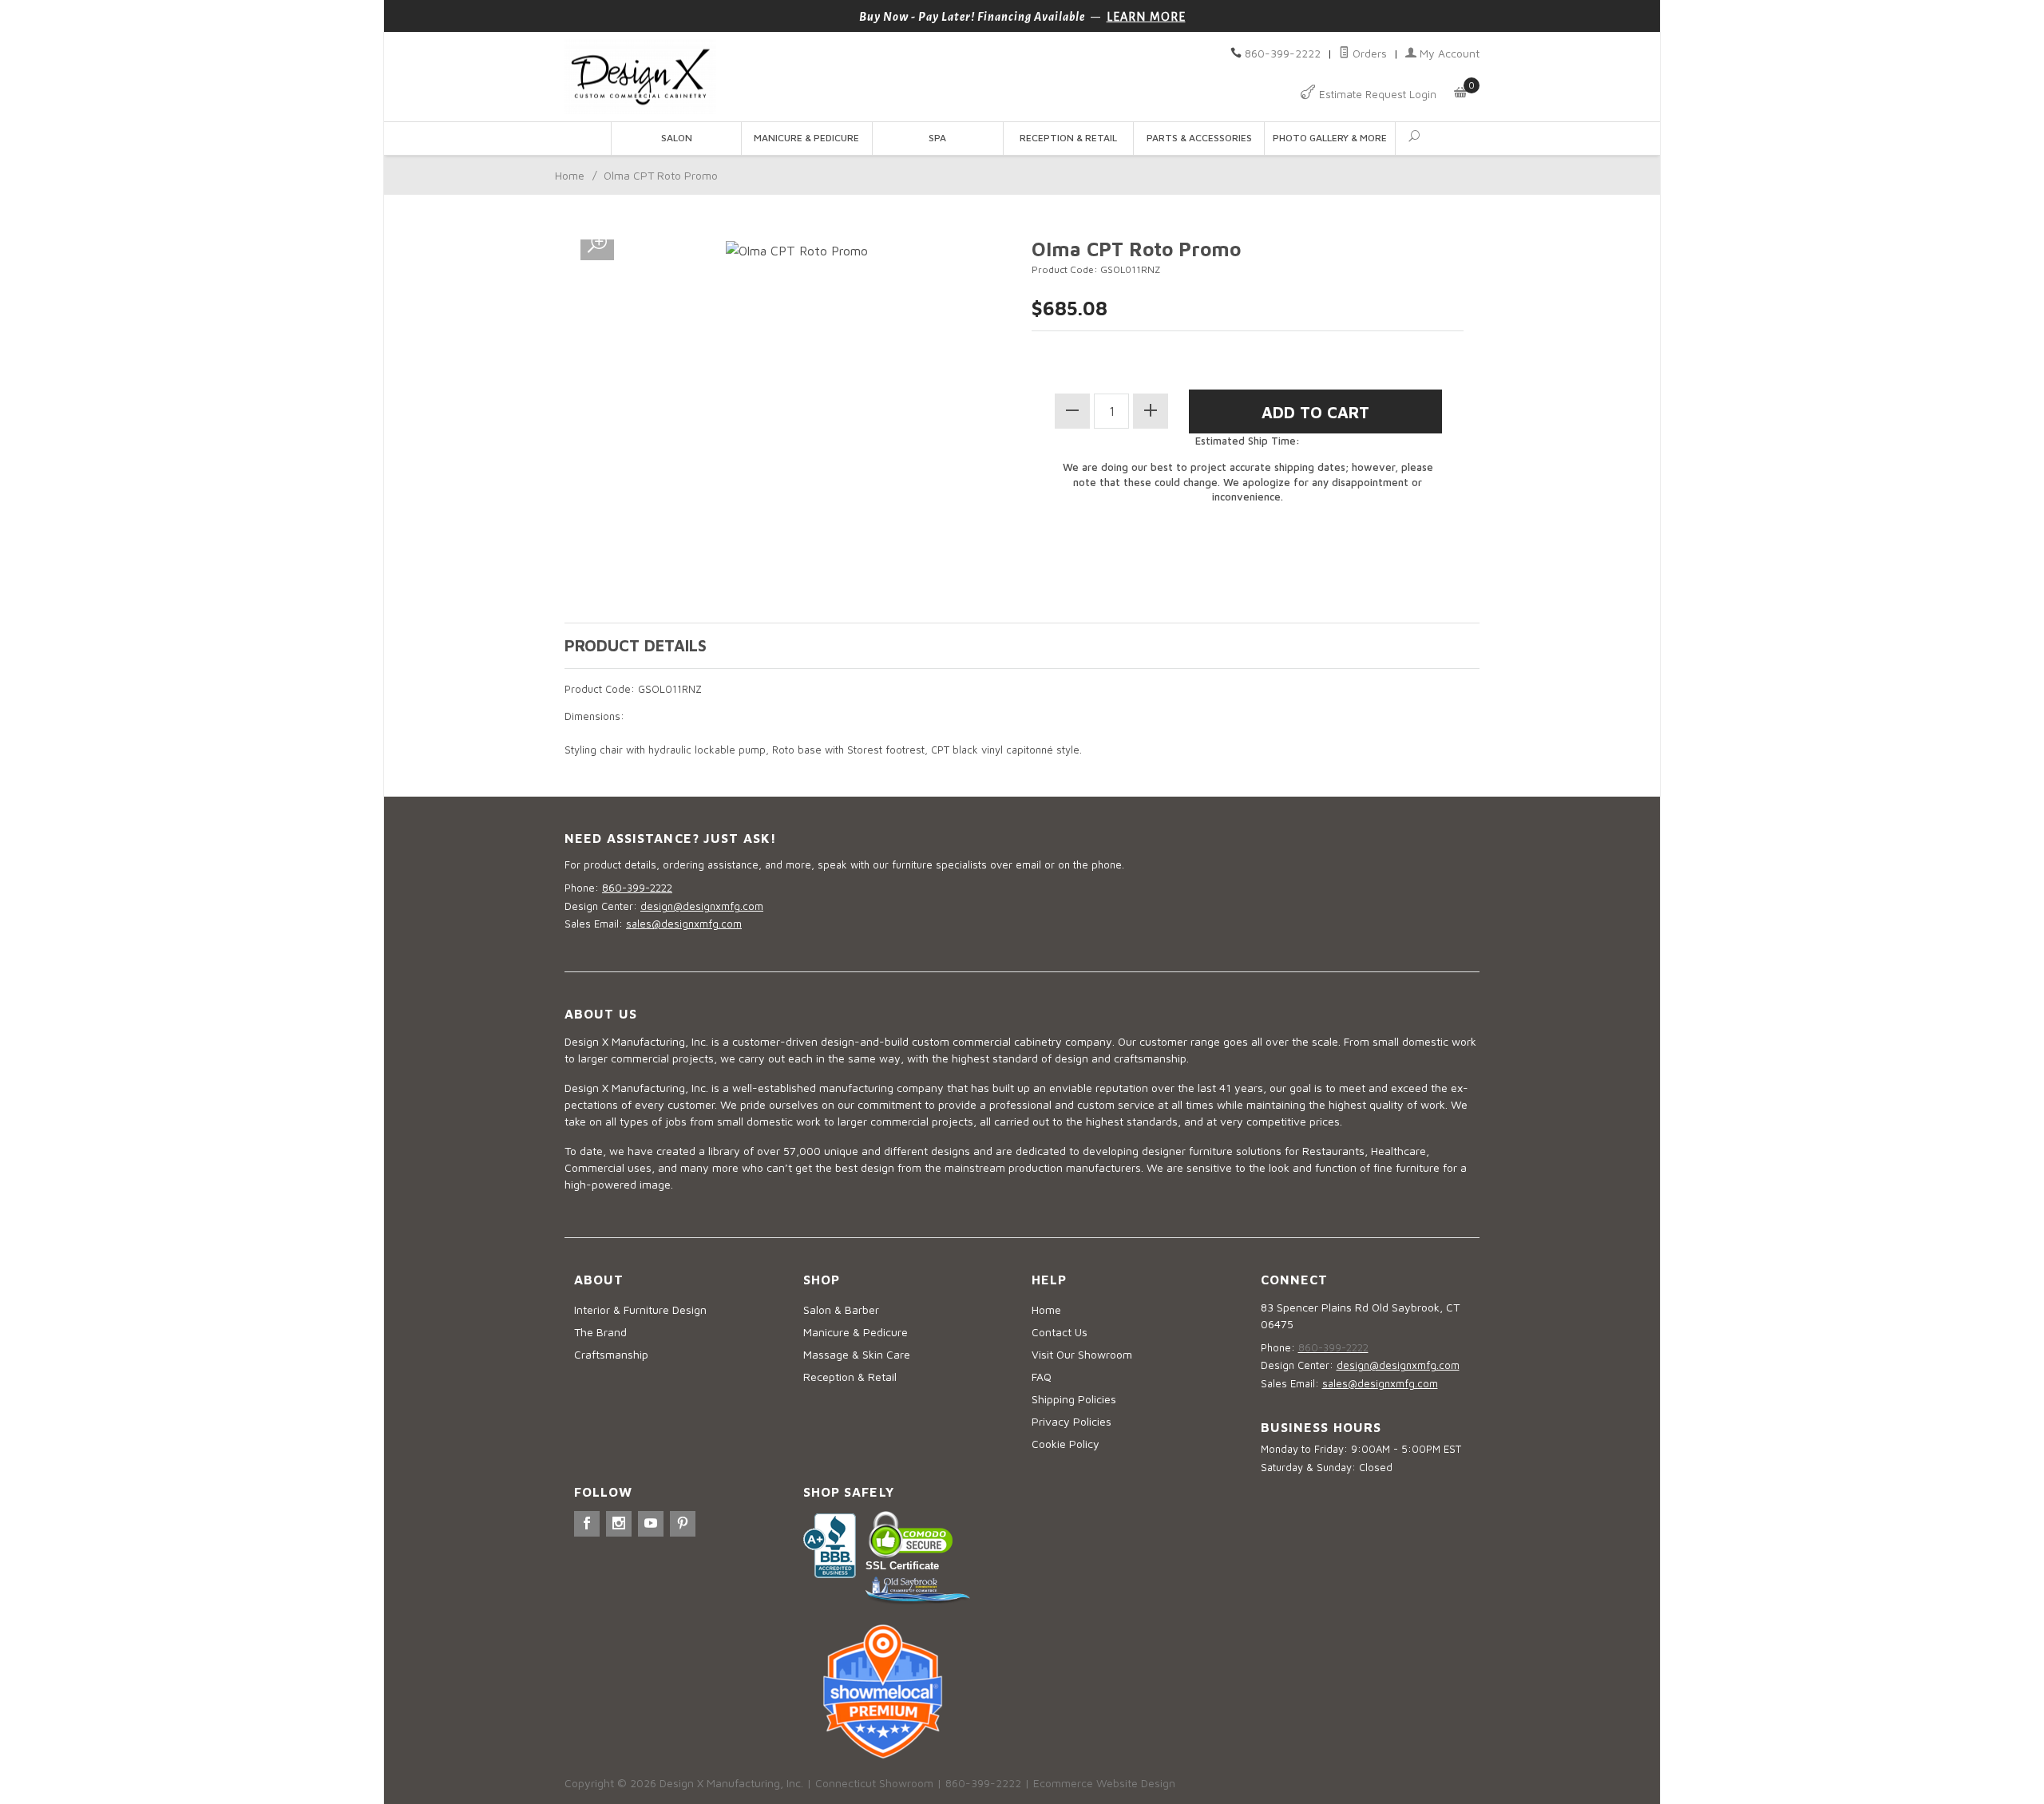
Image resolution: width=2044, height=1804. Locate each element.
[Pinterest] (683, 1524)
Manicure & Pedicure (806, 138)
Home (570, 175)
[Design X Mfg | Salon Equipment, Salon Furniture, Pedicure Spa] (788, 77)
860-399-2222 (1283, 53)
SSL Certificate (902, 1566)
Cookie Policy (1066, 1444)
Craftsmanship (611, 1354)
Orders (1368, 53)
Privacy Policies (1072, 1421)
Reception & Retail (1068, 138)
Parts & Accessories (1199, 138)
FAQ (1042, 1377)
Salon (677, 138)
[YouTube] (651, 1524)
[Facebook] (587, 1524)
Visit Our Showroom (1082, 1354)
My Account (1448, 53)
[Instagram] (619, 1524)
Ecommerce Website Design (1104, 1783)
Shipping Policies (1074, 1399)
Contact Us (1060, 1332)
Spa (937, 138)
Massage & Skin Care (857, 1354)
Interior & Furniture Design (640, 1309)
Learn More (1146, 17)
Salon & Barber (841, 1309)
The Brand (600, 1332)
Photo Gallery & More (1330, 138)
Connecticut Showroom (874, 1783)
